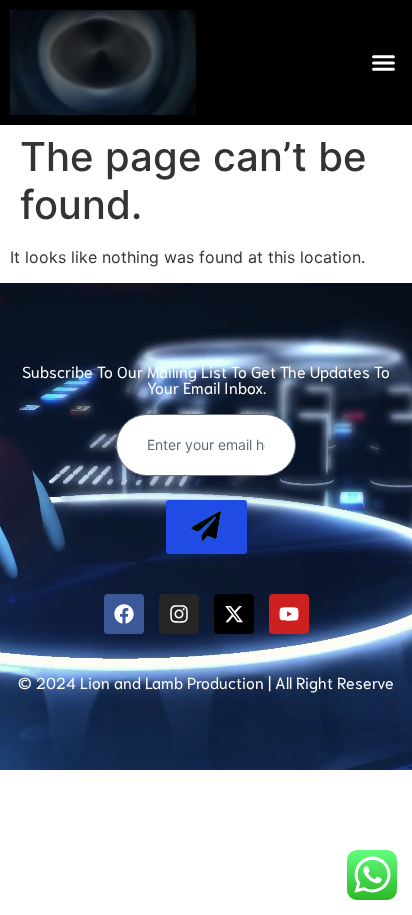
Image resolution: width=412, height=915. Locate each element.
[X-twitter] (234, 614)
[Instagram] (179, 614)
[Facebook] (124, 614)
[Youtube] (289, 614)
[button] (384, 63)
